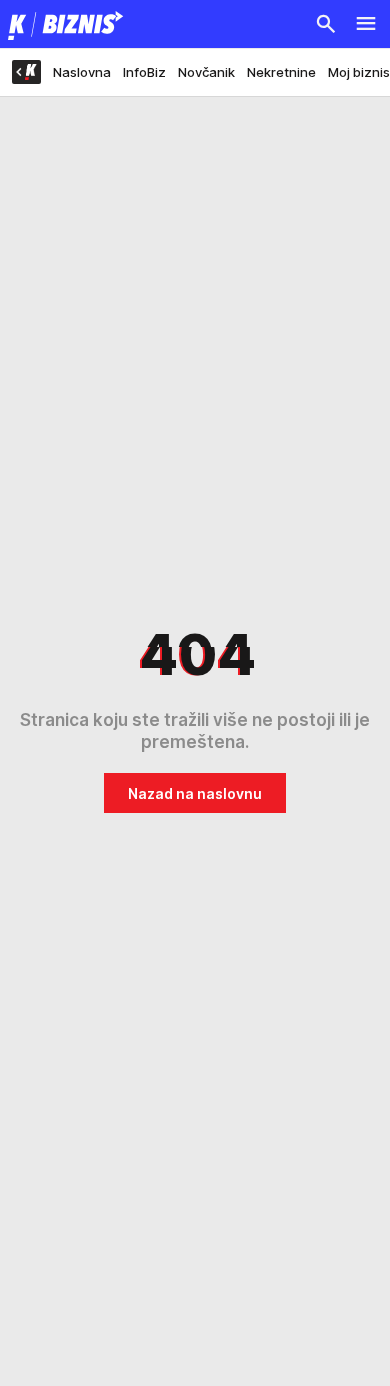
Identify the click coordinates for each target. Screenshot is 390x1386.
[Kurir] (62, 24)
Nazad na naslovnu (195, 793)
